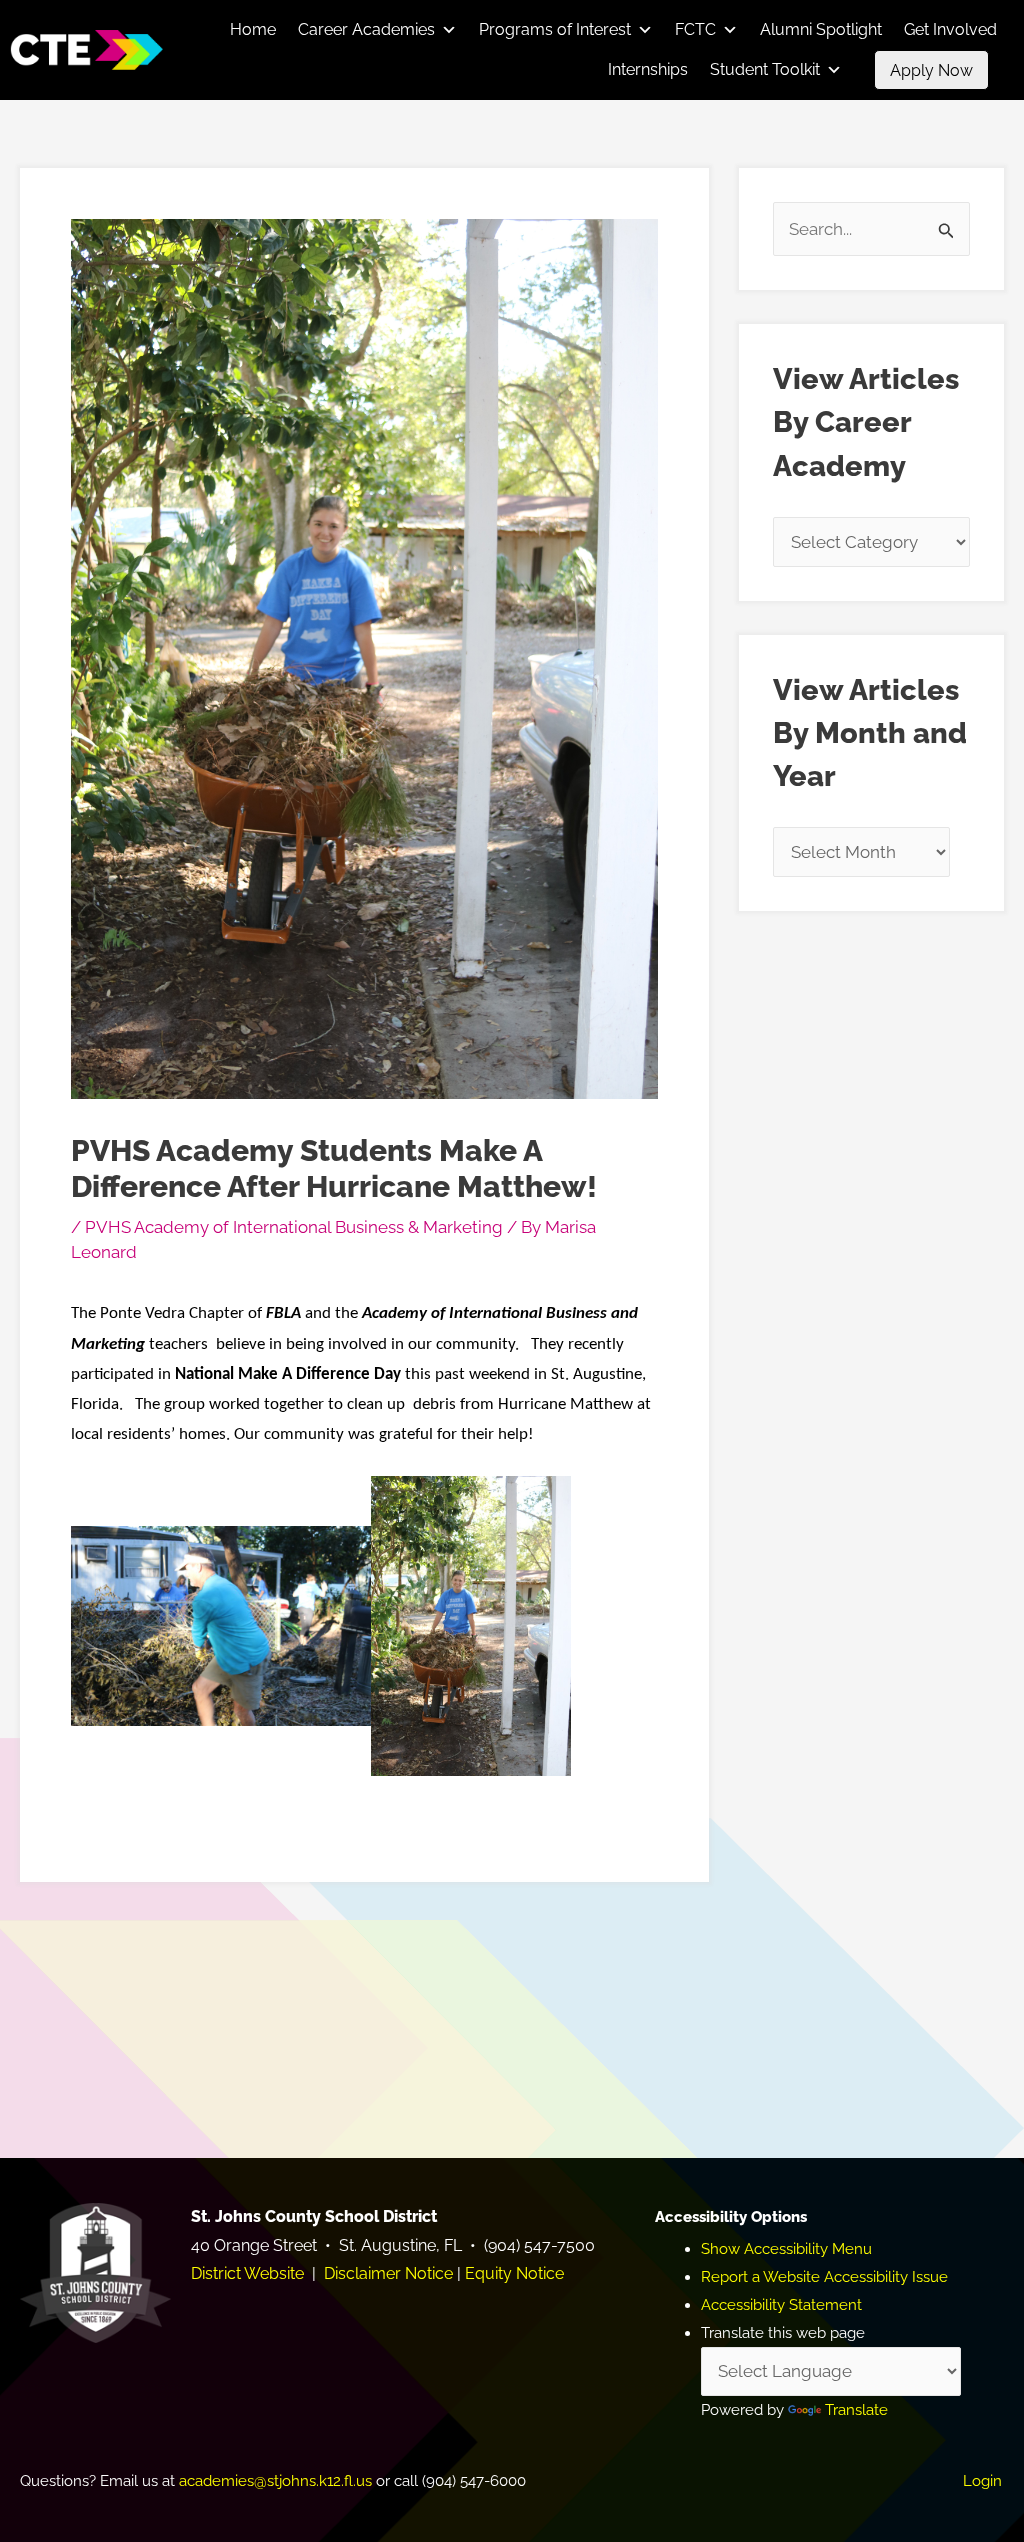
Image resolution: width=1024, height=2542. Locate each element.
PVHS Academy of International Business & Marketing (294, 1227)
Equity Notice (514, 2273)
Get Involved (950, 29)
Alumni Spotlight (821, 29)
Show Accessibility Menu (786, 2249)
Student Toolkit (765, 69)
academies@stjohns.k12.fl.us (275, 2481)
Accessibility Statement (781, 2305)
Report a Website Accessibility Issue (824, 2277)
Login (982, 2481)
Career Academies (366, 29)
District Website (247, 2273)
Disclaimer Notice (388, 2273)
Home (253, 29)
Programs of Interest (555, 29)
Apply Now (931, 70)
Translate (856, 2410)
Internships (648, 69)
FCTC (695, 29)
